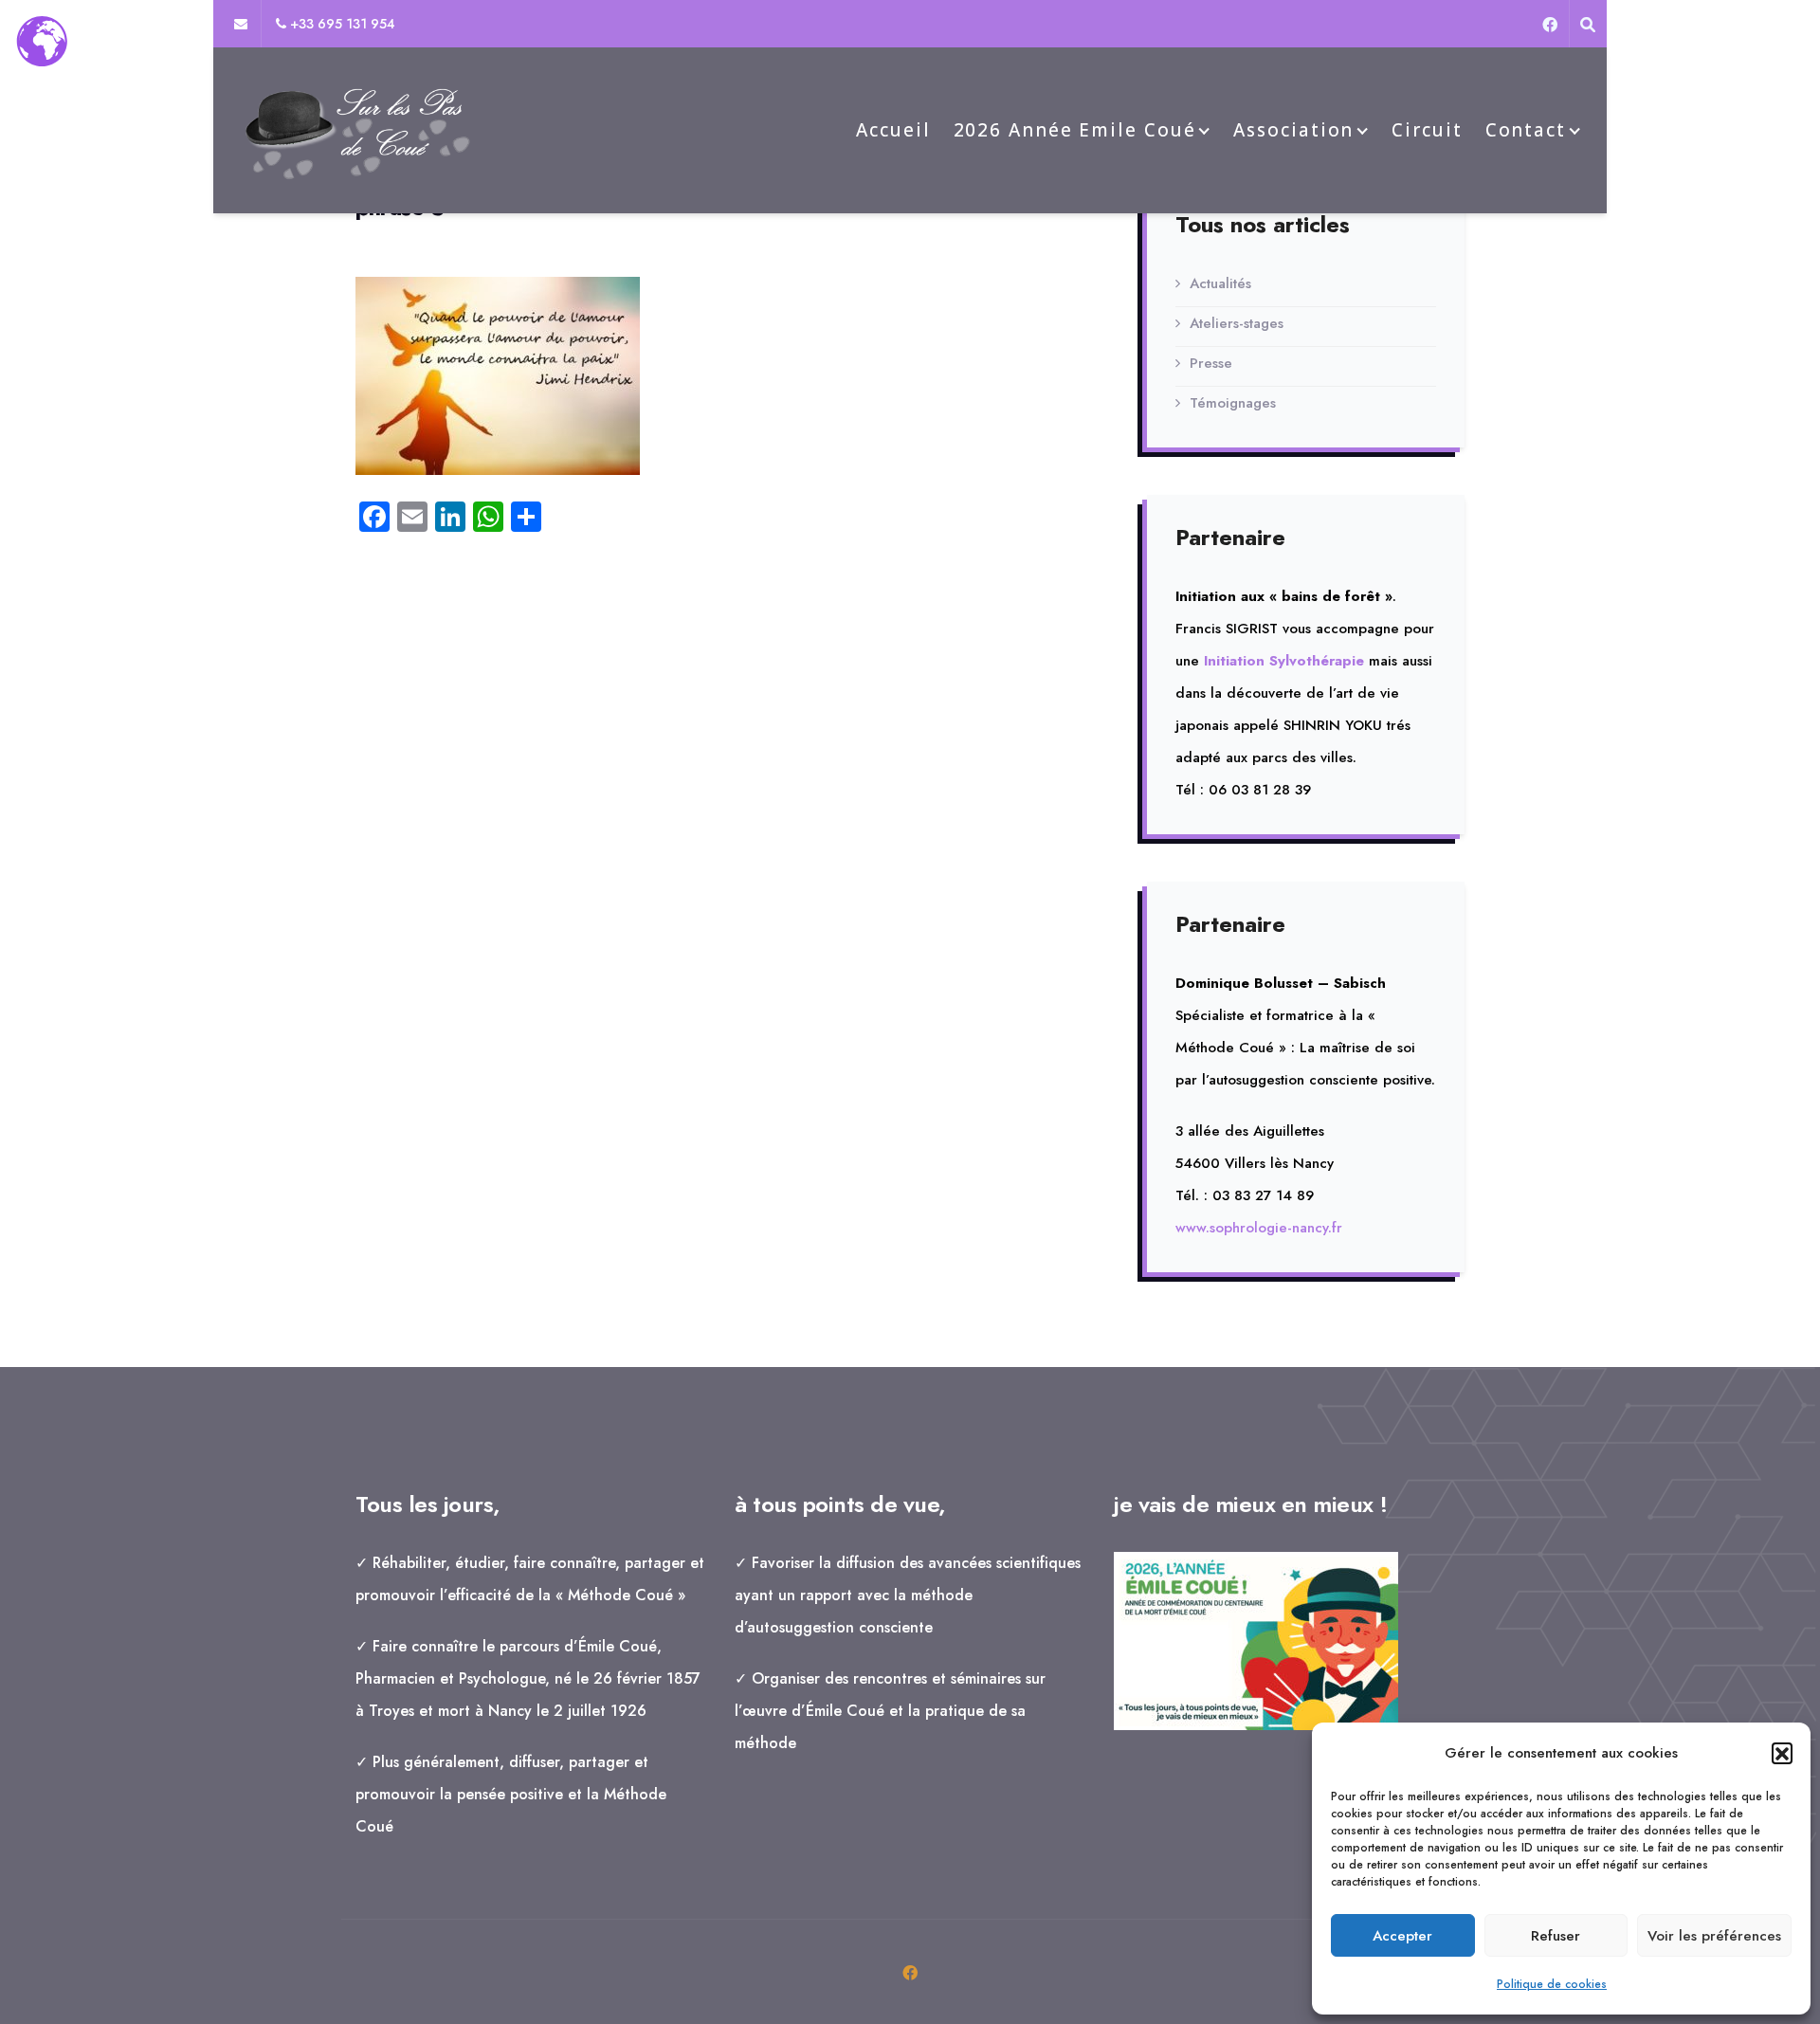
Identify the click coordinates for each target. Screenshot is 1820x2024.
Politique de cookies (1552, 1984)
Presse (1211, 363)
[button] (1782, 1753)
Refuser (1556, 1936)
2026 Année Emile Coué (1075, 130)
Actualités (1220, 283)
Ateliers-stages (1237, 323)
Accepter (1402, 1936)
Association (1293, 130)
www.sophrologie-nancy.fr (1259, 1228)
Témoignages (1233, 403)
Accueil (893, 130)
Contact (1526, 130)
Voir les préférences (1714, 1936)
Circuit (1427, 130)
